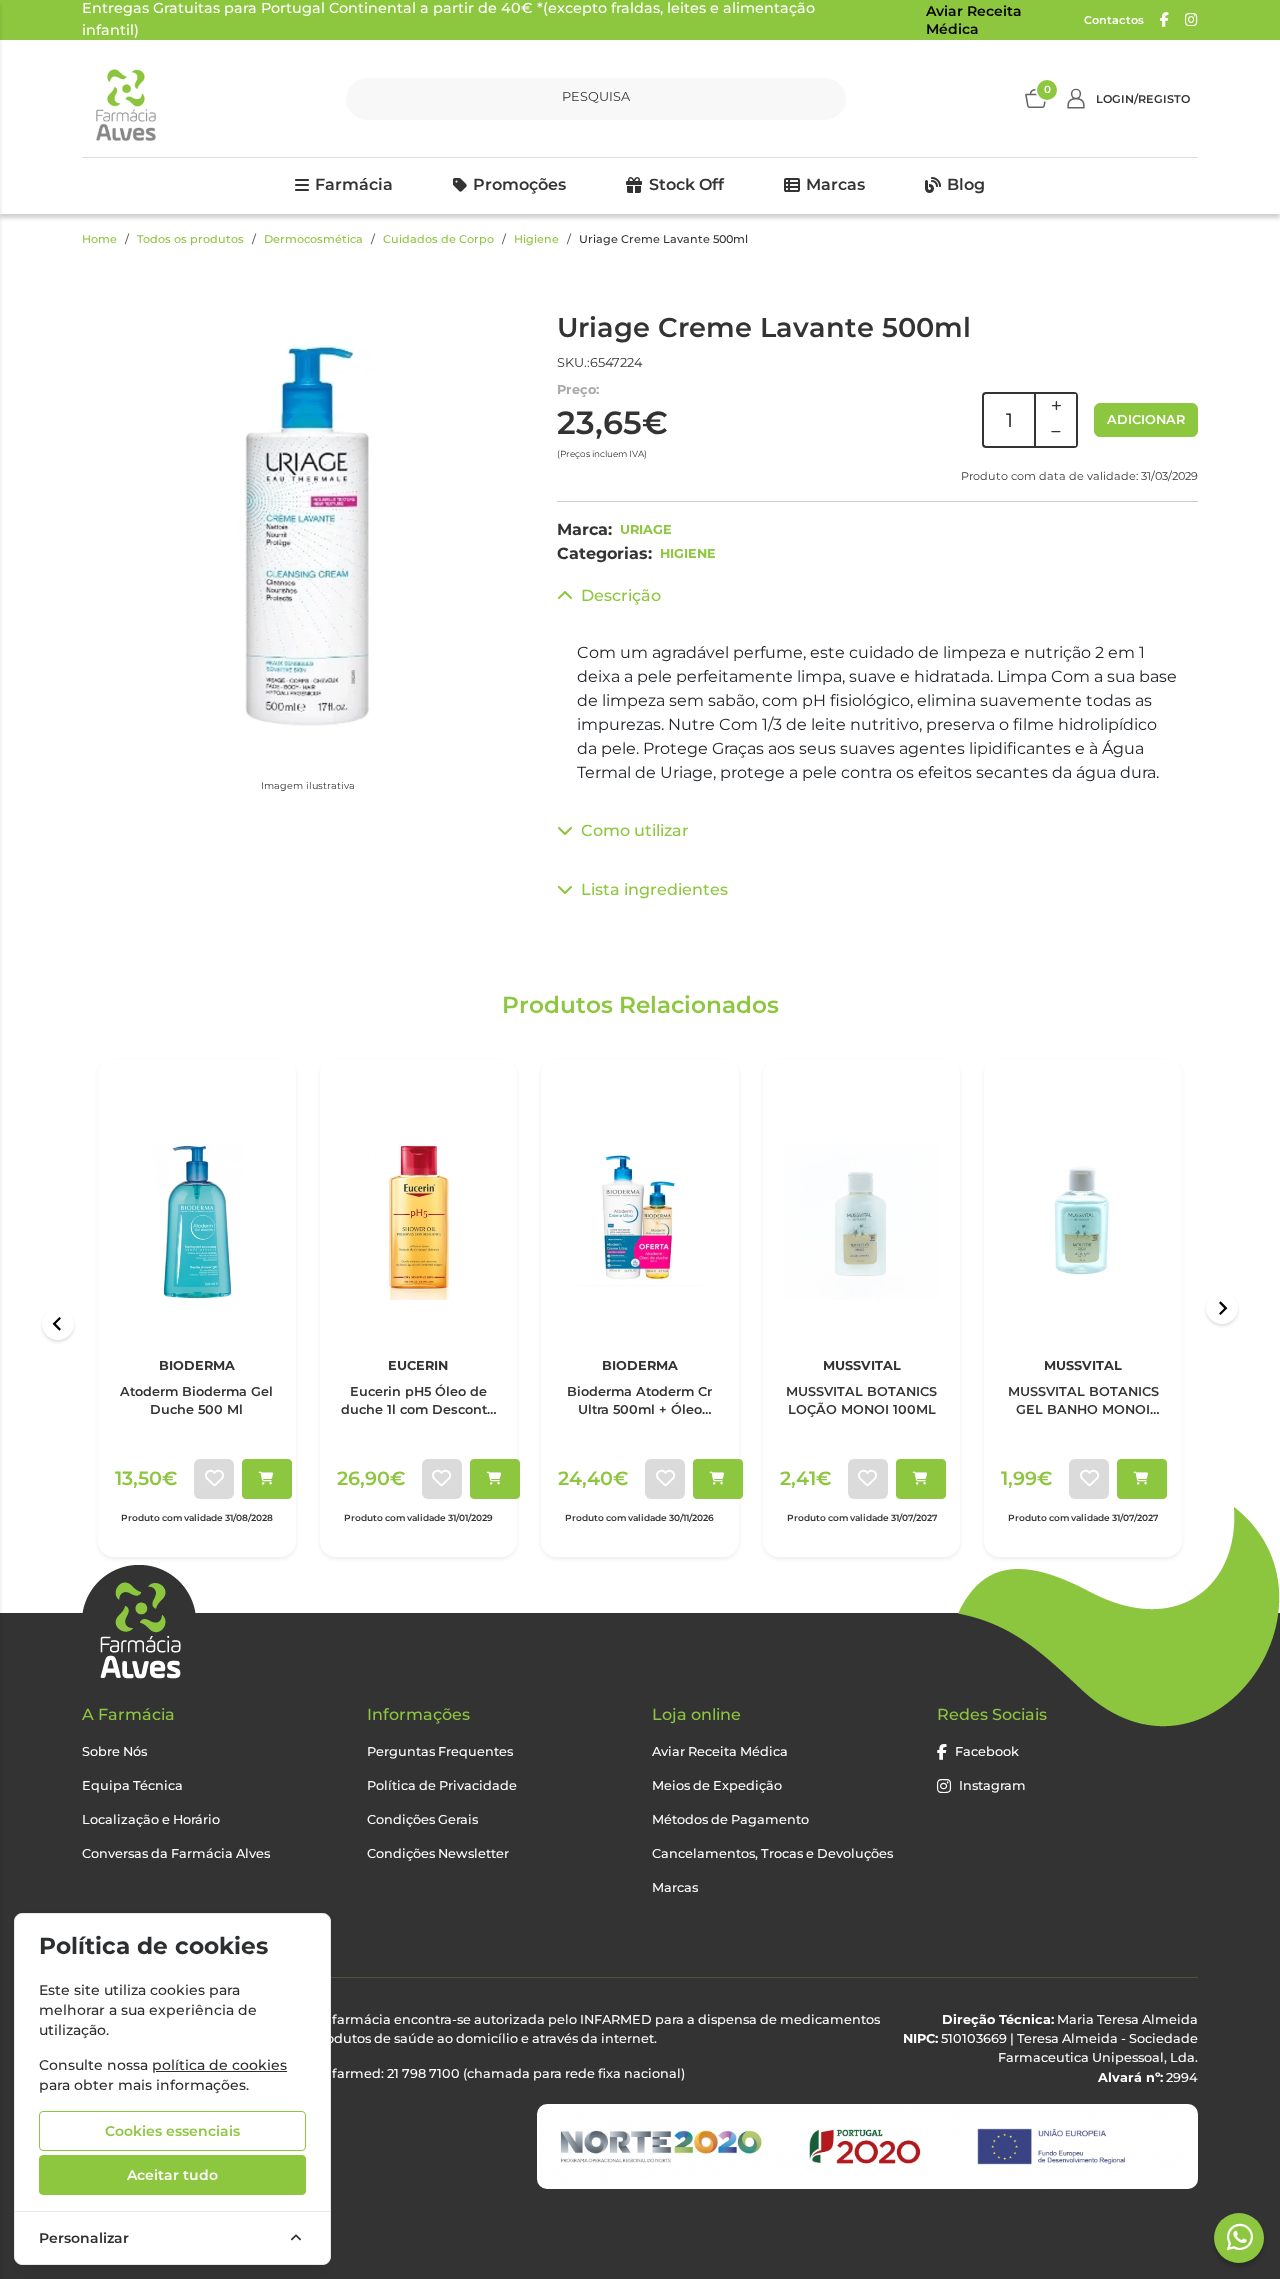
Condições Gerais (422, 1819)
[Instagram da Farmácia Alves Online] (1191, 20)
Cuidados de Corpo (438, 239)
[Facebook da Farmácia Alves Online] (1164, 20)
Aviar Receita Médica (974, 20)
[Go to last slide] (58, 1324)
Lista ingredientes (654, 889)
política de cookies (219, 2065)
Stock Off (686, 184)
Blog (966, 184)
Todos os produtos (190, 239)
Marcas (835, 184)
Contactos (1114, 20)
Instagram (992, 1785)
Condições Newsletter (438, 1853)
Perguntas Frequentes (440, 1751)
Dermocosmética (313, 239)
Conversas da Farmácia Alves (176, 1853)
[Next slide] (1222, 1308)
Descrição (621, 595)
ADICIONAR (1146, 419)
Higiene (536, 239)
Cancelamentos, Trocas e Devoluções (772, 1853)
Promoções (519, 184)
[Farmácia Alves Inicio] (124, 98)
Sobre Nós (114, 1751)
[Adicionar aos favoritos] (214, 1479)
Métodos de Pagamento (730, 1819)
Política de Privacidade (442, 1785)
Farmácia (354, 184)
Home (99, 239)
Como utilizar (635, 830)
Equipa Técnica (132, 1785)
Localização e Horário (151, 1819)
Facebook (987, 1751)
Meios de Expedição (717, 1785)
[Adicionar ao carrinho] (267, 1479)
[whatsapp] (1240, 2237)
